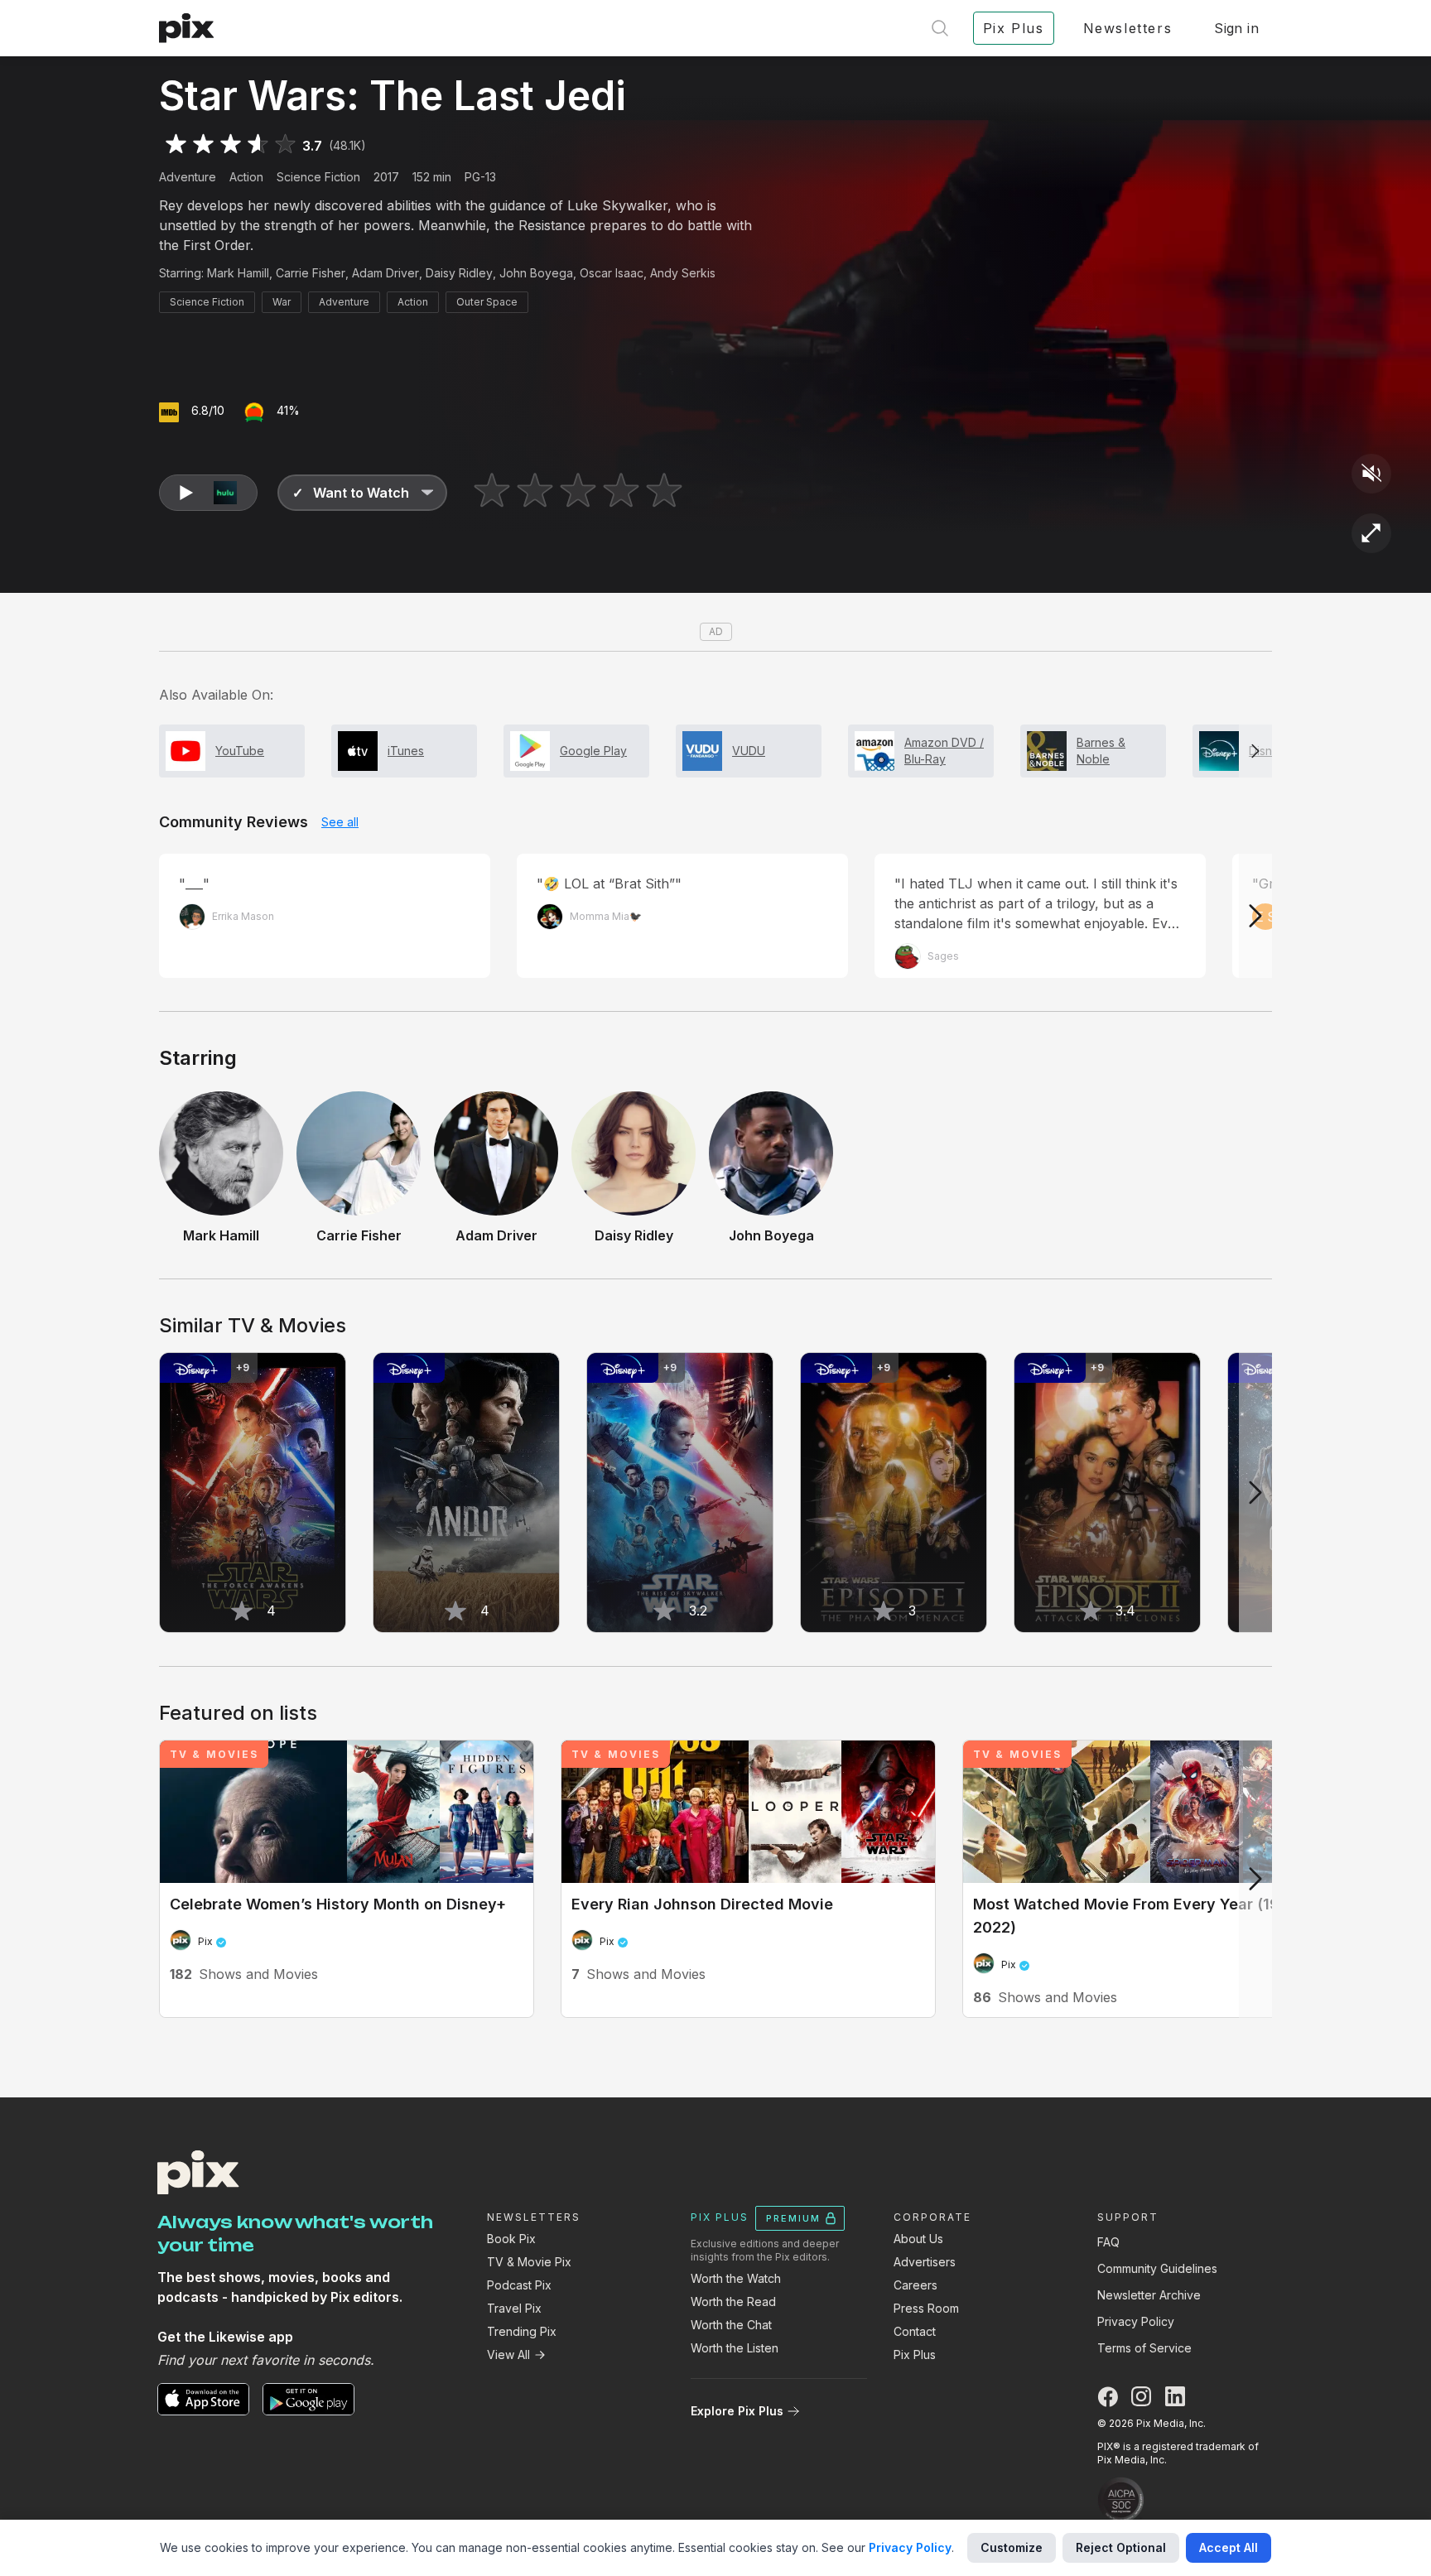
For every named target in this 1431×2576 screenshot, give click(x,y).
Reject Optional (1121, 2547)
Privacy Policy (1136, 2321)
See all (340, 822)
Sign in (1236, 28)
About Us (918, 2239)
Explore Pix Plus (737, 2411)
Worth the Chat (731, 2325)
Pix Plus (915, 2355)
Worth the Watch (736, 2278)
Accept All (1229, 2547)
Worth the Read (733, 2302)
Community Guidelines (1157, 2268)
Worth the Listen (735, 2348)
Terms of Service (1144, 2348)
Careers (915, 2285)
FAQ (1108, 2242)
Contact (915, 2331)
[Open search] (940, 28)
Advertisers (925, 2262)
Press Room (926, 2308)
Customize (1012, 2547)
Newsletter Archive (1149, 2295)
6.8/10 (208, 410)
